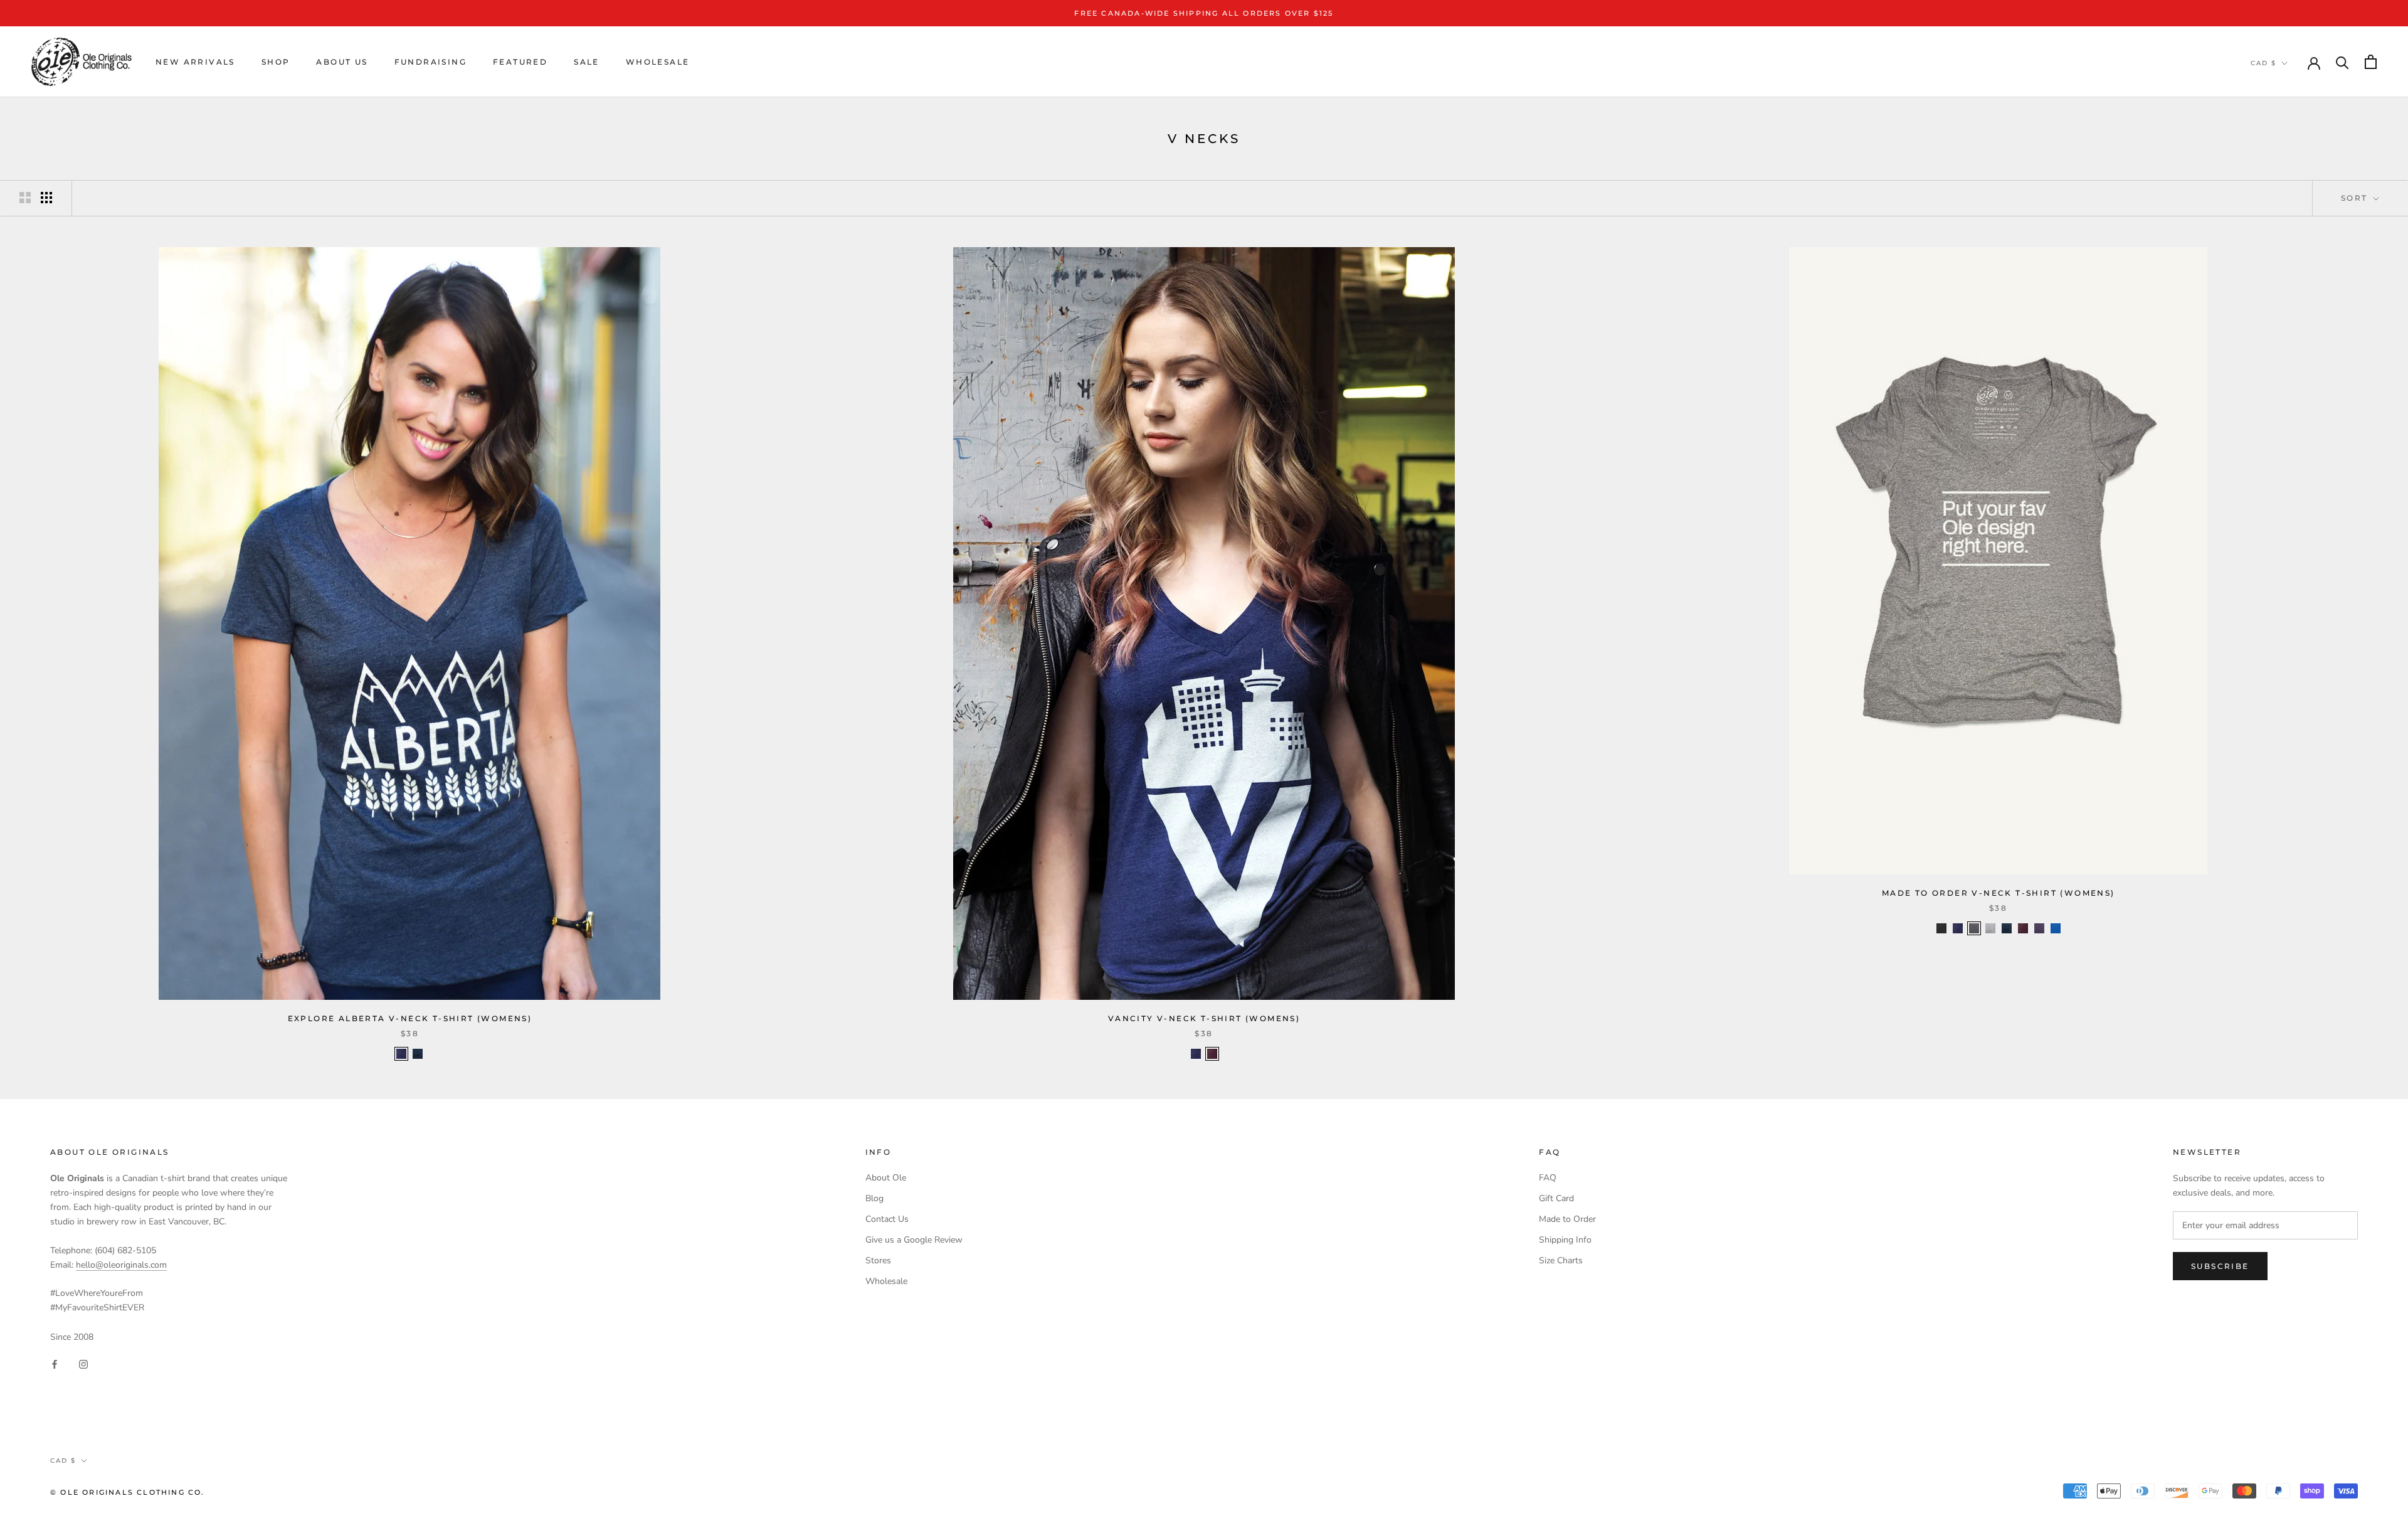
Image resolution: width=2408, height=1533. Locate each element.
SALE (587, 62)
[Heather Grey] (1990, 928)
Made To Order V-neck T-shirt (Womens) (1999, 893)
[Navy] (418, 1054)
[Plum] (1212, 1054)
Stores (878, 1260)
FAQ (1548, 1178)
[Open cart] (2371, 62)
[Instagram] (83, 1364)
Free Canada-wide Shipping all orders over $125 (1204, 13)
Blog (874, 1198)
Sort (2356, 198)
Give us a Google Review (914, 1240)
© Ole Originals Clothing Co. (128, 1492)
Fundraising (430, 62)
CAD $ (2263, 63)
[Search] (2342, 62)
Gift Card (1556, 1198)
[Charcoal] (1974, 928)
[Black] (1941, 928)
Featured (520, 62)
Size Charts (1561, 1260)
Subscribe (2220, 1266)
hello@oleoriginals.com (121, 1265)
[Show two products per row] (25, 198)
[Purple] (2039, 928)
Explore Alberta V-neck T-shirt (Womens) (410, 1018)
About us (342, 62)
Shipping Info (1565, 1240)
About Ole (886, 1178)
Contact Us (887, 1219)
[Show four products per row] (46, 198)
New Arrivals (195, 62)
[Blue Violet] (401, 1054)
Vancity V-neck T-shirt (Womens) (1204, 1018)
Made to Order (1567, 1219)
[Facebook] (55, 1364)
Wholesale (658, 62)
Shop (276, 62)
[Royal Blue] (2056, 928)
